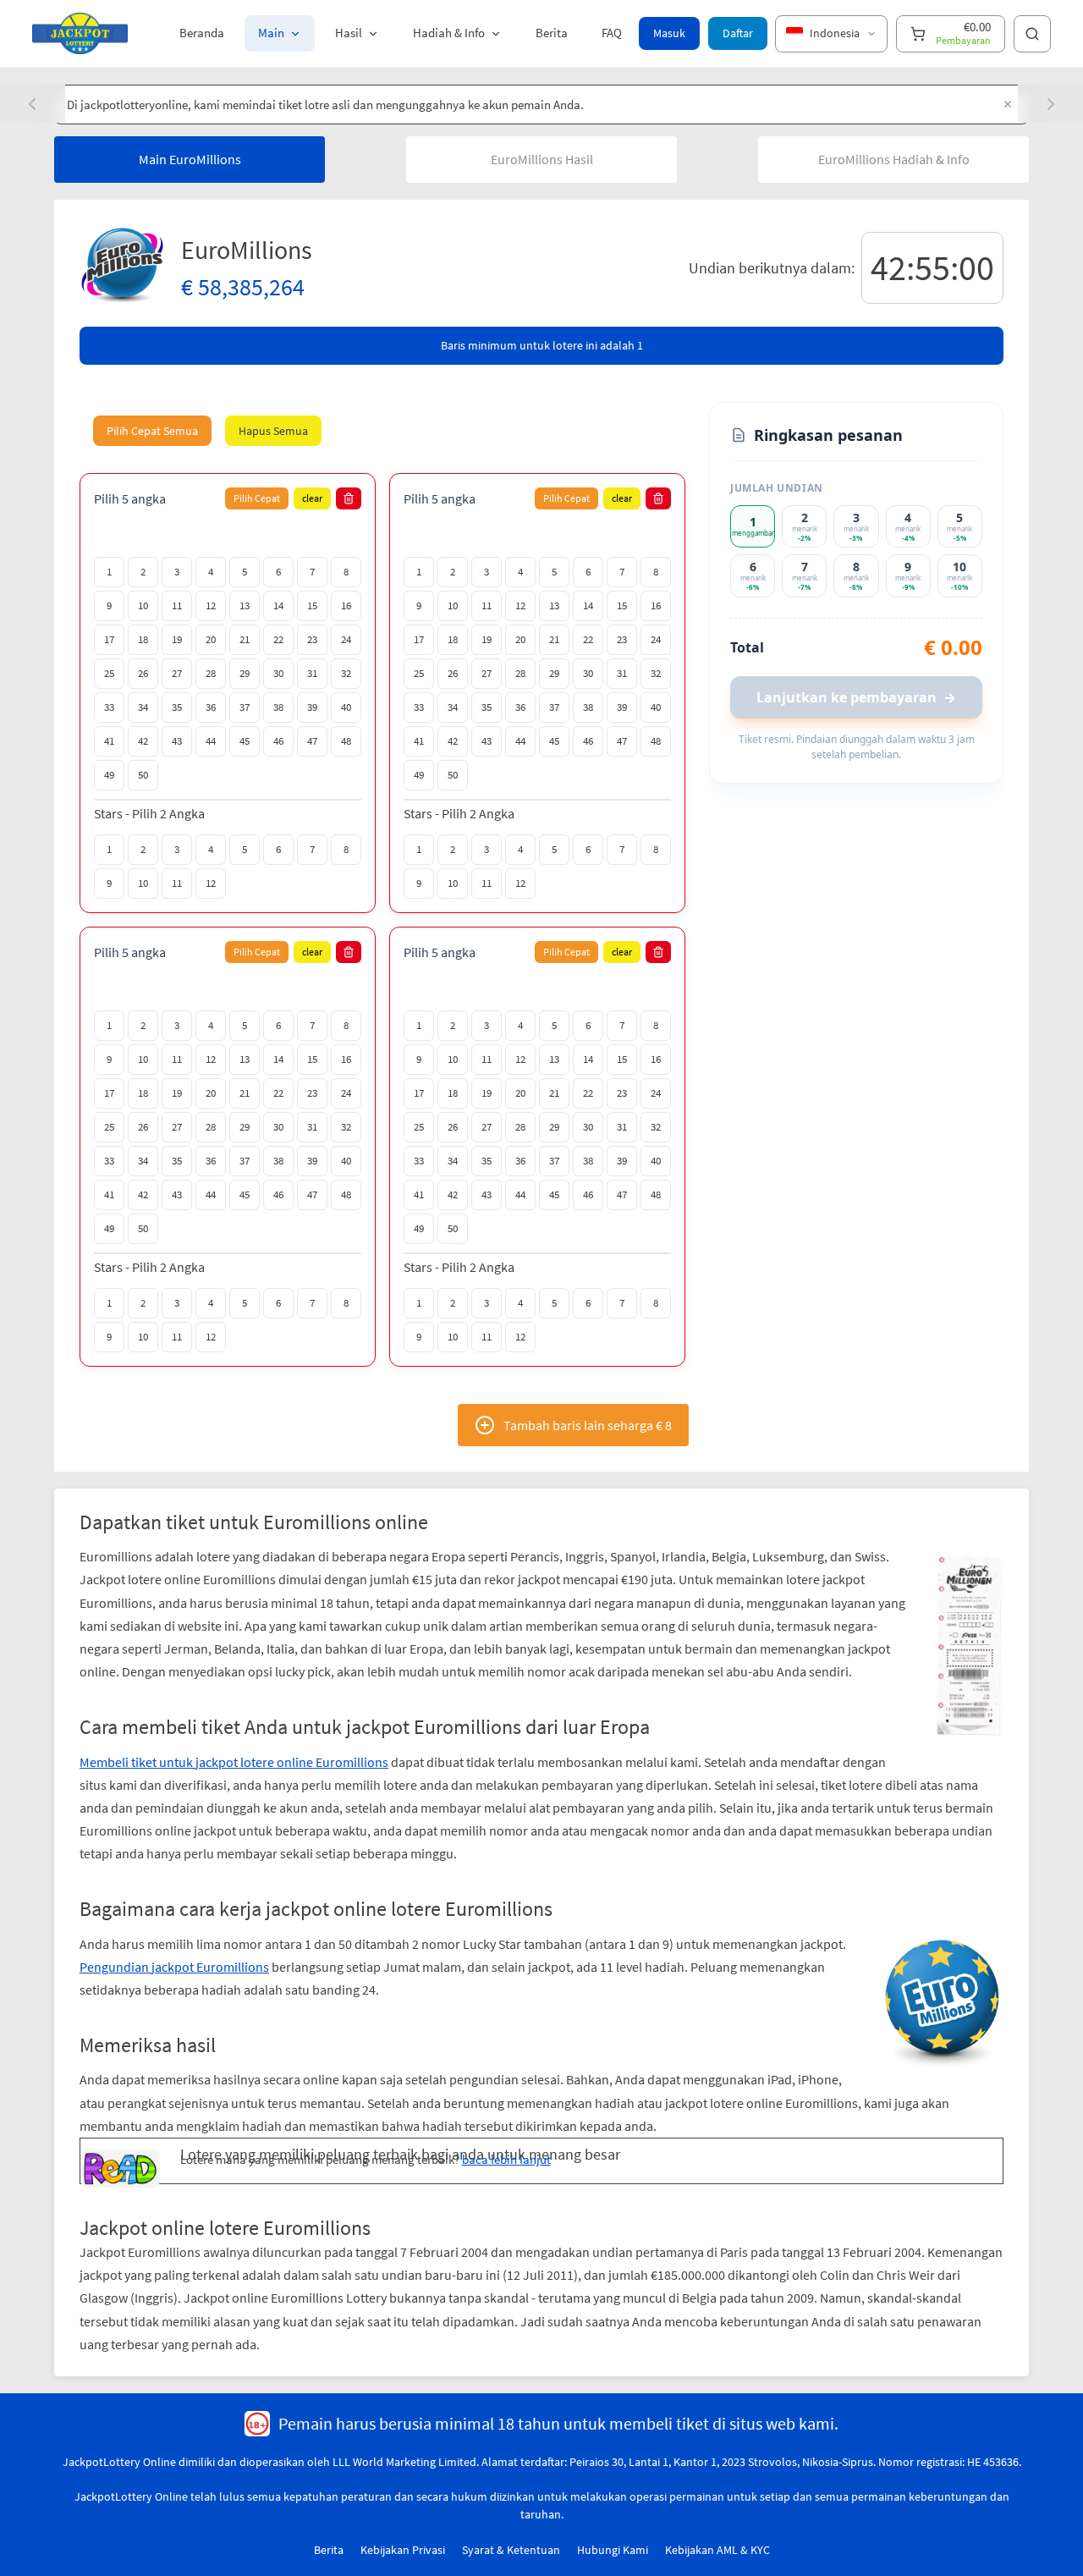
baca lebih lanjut (506, 2159)
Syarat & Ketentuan (511, 2550)
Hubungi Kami (613, 2550)
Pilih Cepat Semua (152, 431)
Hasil (349, 33)
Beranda (202, 33)
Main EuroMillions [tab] (190, 159)
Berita (552, 33)
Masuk (669, 33)
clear (312, 498)
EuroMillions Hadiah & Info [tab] (894, 159)
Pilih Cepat (257, 498)
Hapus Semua (273, 431)
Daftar (738, 33)
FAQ (612, 33)
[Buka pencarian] (1032, 34)
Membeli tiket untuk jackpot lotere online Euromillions (234, 1762)
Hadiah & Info (449, 33)
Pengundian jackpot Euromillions (174, 1967)
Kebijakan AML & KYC (717, 2550)
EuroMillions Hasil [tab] (542, 159)
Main (271, 33)
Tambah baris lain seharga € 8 (588, 1425)
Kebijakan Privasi (403, 2550)
